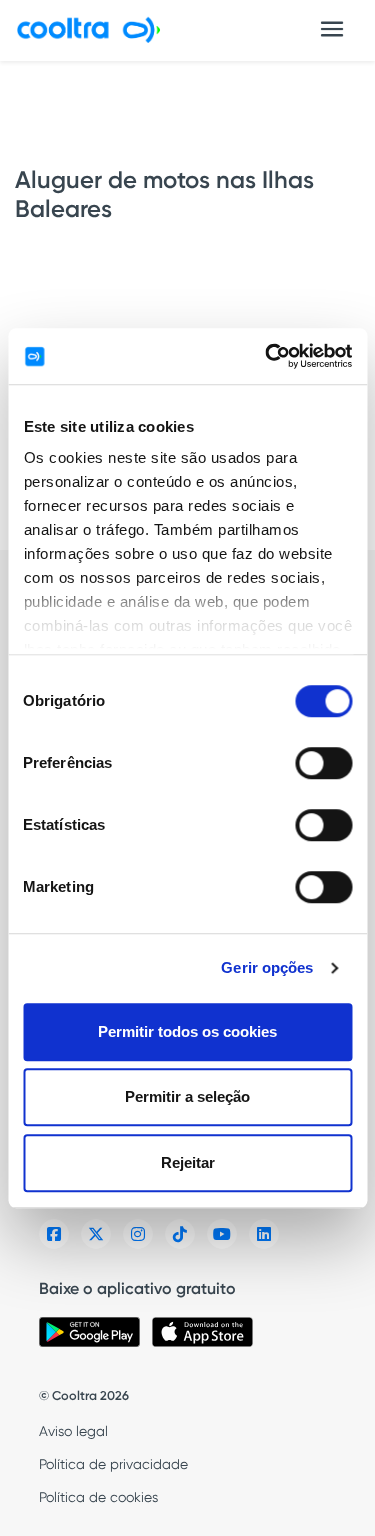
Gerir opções (267, 967)
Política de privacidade (113, 1464)
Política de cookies (98, 1497)
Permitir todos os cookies (187, 1031)
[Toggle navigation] (332, 29)
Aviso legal (73, 1431)
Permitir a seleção (187, 1096)
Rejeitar (188, 1162)
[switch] (323, 763)
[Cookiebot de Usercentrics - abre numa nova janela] (267, 356)
